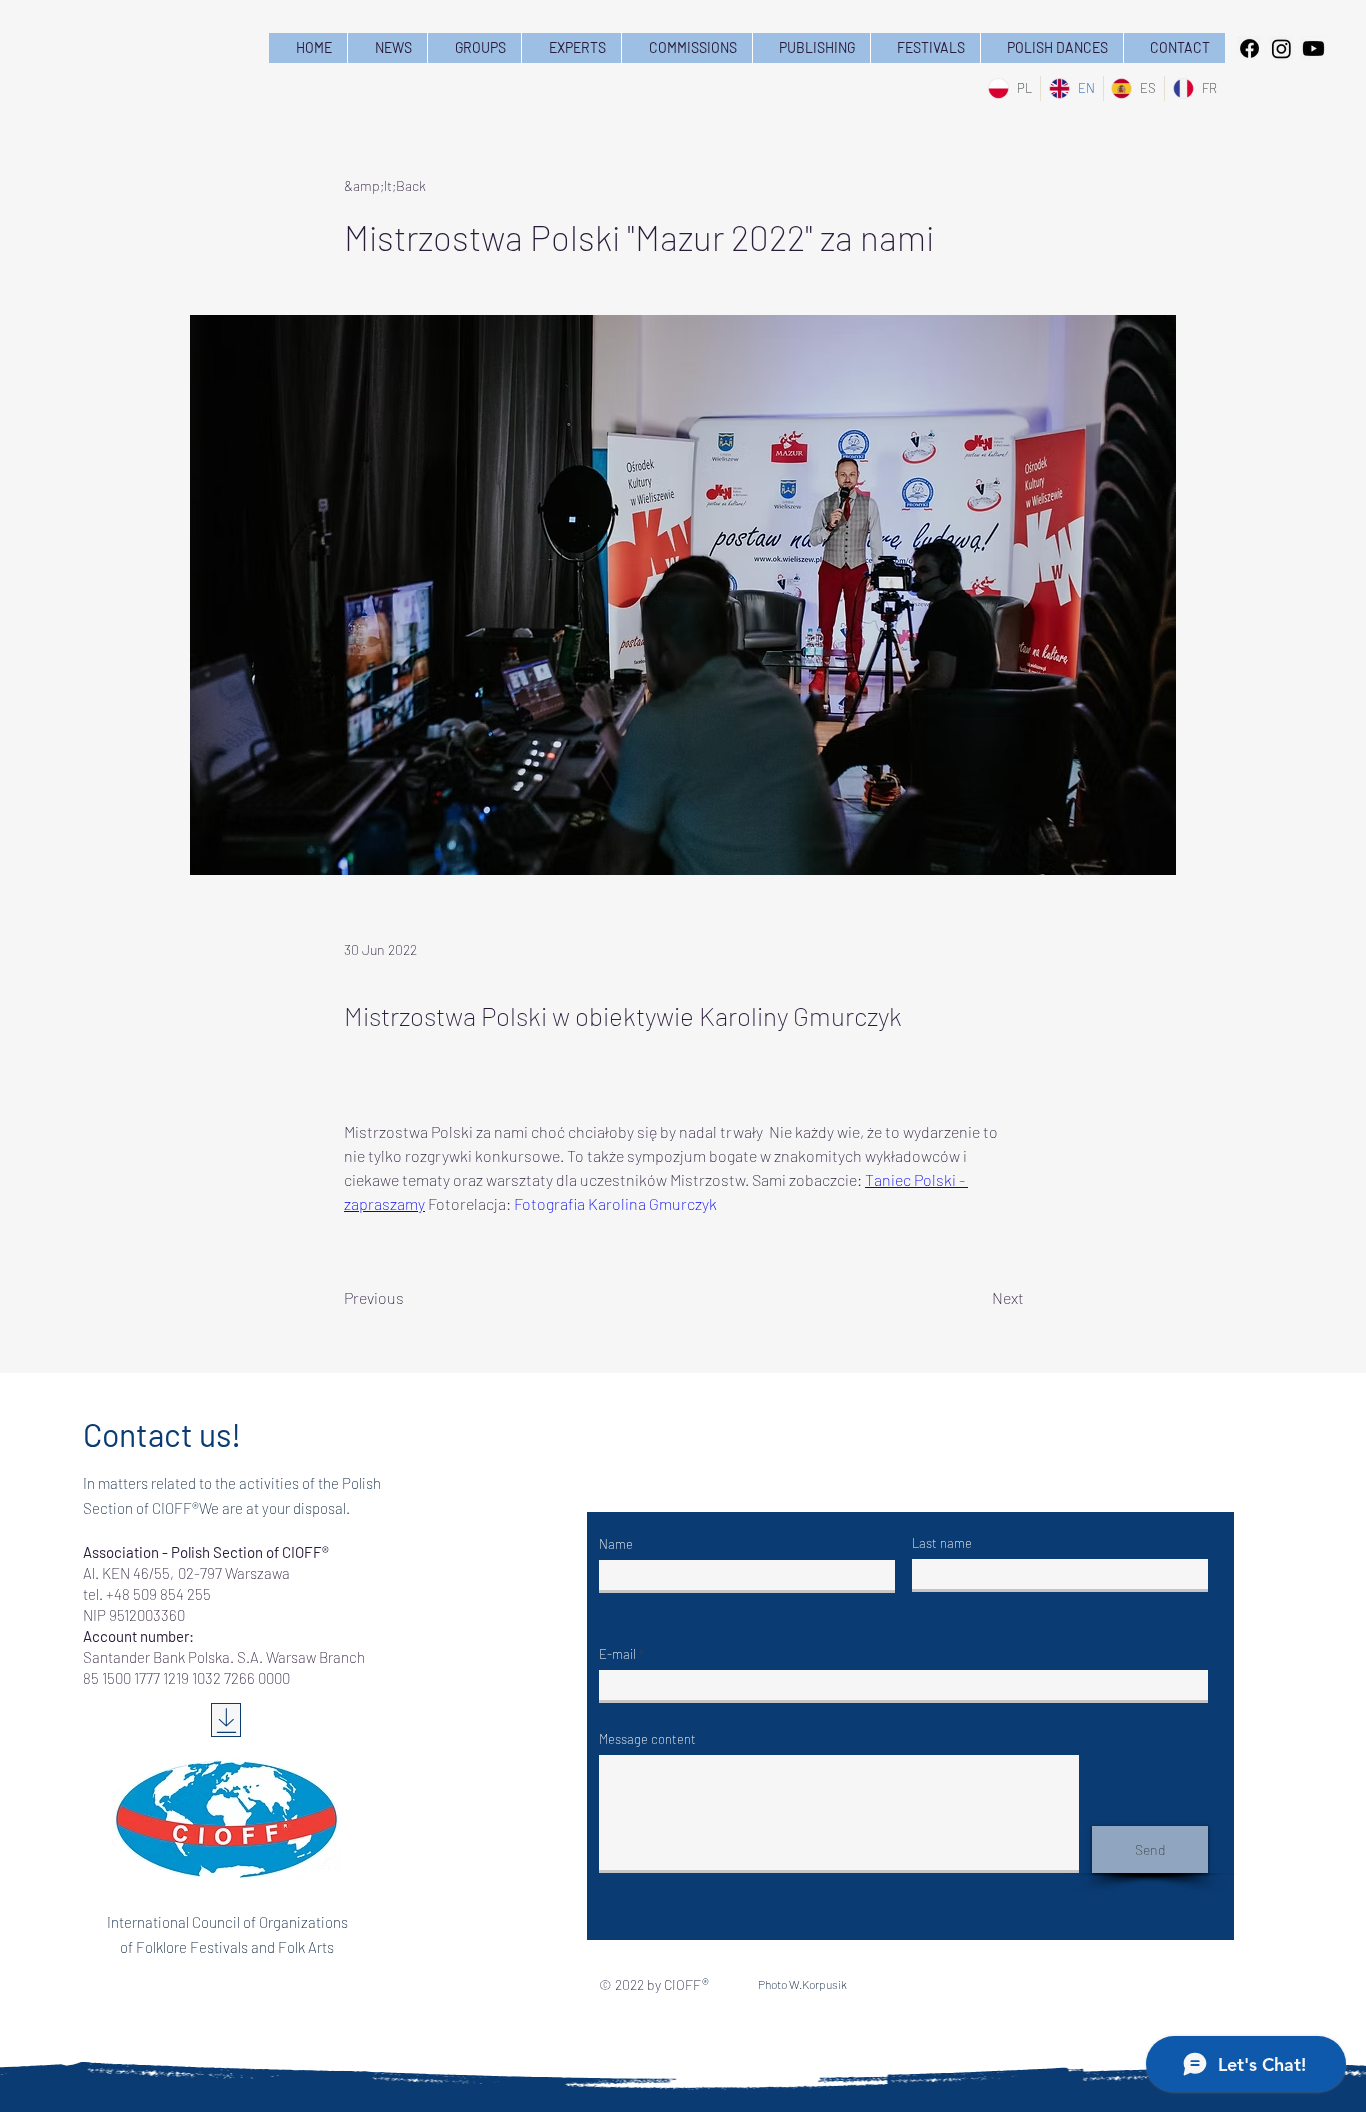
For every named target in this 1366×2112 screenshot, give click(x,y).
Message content (647, 1739)
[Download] (226, 1720)
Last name (942, 1543)
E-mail (617, 1654)
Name (616, 1544)
